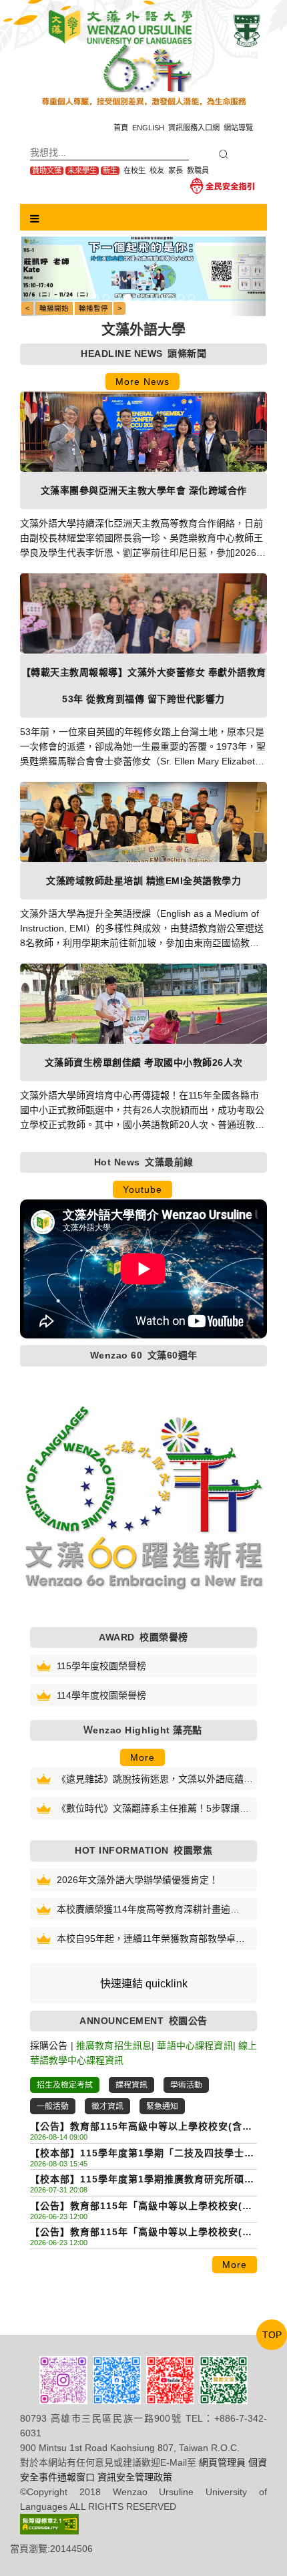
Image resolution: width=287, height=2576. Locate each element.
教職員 (198, 170)
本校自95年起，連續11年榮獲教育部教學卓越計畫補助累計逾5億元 (151, 1940)
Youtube (142, 1189)
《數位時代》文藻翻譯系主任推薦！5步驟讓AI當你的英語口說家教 (153, 1809)
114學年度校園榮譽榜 (101, 1695)
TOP (272, 2335)
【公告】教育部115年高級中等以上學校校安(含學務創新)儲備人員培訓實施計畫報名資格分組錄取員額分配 (142, 2127)
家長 (176, 170)
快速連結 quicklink (144, 1984)
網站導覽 (238, 128)
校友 (157, 170)
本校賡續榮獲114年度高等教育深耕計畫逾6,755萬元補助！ (143, 1910)
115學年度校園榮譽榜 (101, 1666)
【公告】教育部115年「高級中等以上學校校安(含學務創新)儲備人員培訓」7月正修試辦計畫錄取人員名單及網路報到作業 (141, 2233)
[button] (40, 276)
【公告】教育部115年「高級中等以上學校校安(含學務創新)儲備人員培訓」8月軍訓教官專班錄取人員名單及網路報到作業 (141, 2207)
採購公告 (49, 2045)
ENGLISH (148, 128)
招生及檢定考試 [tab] (65, 2085)
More (142, 1757)
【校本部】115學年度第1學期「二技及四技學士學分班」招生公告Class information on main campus (142, 2154)
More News (142, 382)
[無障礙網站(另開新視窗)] (49, 2523)
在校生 (134, 170)
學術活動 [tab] (186, 2085)
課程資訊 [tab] (131, 2085)
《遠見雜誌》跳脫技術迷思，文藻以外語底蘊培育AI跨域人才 (155, 1780)
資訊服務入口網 (194, 128)
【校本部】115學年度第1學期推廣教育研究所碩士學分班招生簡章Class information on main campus (142, 2180)
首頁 (121, 128)
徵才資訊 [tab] (107, 2106)
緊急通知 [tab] (162, 2106)
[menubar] (35, 219)
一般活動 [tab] (53, 2106)
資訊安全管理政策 (135, 2477)
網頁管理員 (222, 2462)
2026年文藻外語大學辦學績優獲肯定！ (137, 1880)
